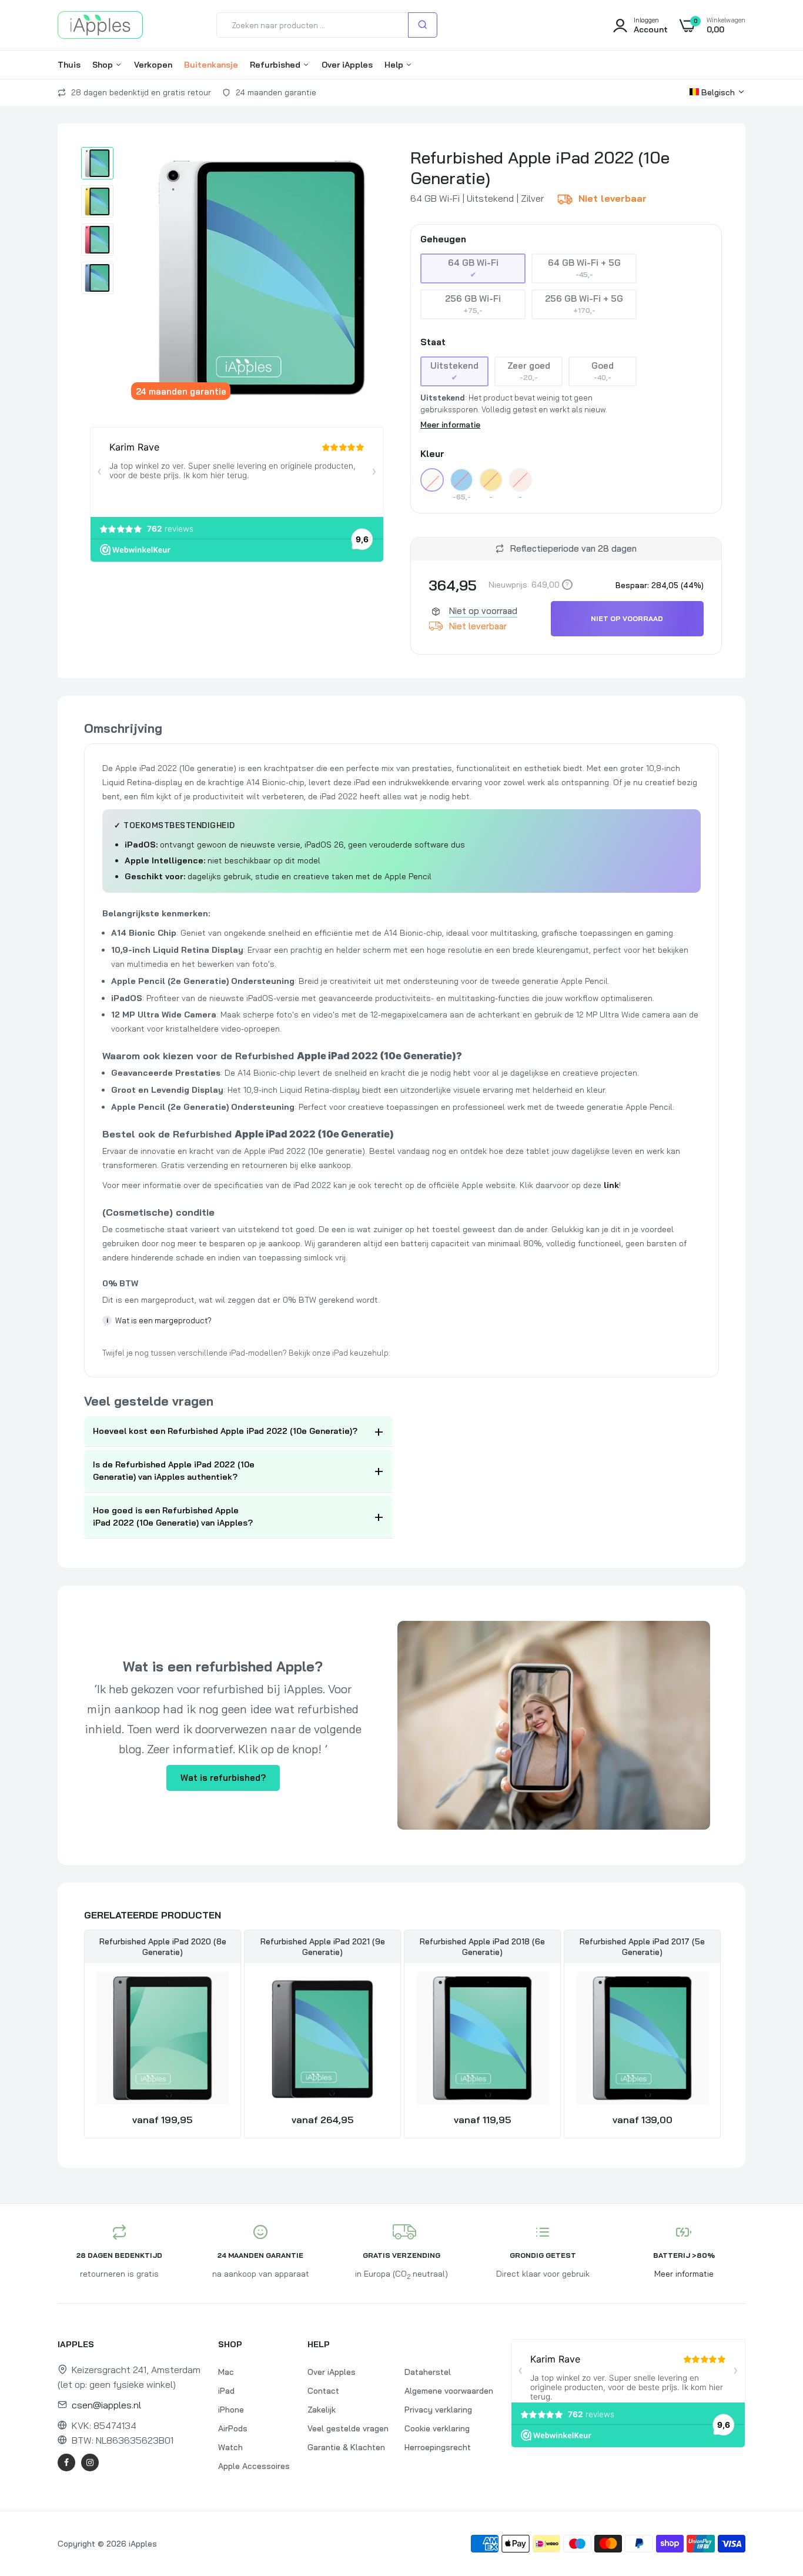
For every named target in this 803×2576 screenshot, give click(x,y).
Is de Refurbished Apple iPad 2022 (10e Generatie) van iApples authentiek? (174, 1471)
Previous (84, 2036)
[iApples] (100, 25)
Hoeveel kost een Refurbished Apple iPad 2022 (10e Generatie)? (225, 1431)
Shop (104, 65)
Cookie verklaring (437, 2428)
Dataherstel (428, 2372)
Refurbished (276, 65)
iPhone (231, 2410)
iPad (226, 2391)
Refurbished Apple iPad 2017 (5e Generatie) (642, 1947)
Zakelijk (322, 2410)
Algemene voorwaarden (449, 2391)
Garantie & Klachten (346, 2447)
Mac (226, 2372)
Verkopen (153, 65)
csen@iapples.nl (106, 2405)
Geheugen (443, 239)
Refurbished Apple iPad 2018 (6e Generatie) (482, 1947)
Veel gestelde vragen (348, 2428)
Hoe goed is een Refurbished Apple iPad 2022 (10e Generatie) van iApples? (173, 1516)
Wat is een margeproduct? (159, 1320)
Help (395, 65)
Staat (433, 342)
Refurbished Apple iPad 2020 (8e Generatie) (163, 1947)
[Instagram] (90, 2462)
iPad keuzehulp (360, 1353)
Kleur (432, 454)
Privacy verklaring (438, 2410)
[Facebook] (66, 2462)
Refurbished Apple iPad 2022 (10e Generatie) (540, 168)
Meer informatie (450, 425)
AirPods (233, 2428)
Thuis (69, 65)
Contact (323, 2391)
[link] (218, 1991)
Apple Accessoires (254, 2466)
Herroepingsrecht (438, 2447)
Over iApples (347, 65)
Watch (230, 2447)
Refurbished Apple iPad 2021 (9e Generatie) (323, 1947)
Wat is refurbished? (223, 1778)
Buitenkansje (211, 65)
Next (719, 2036)
